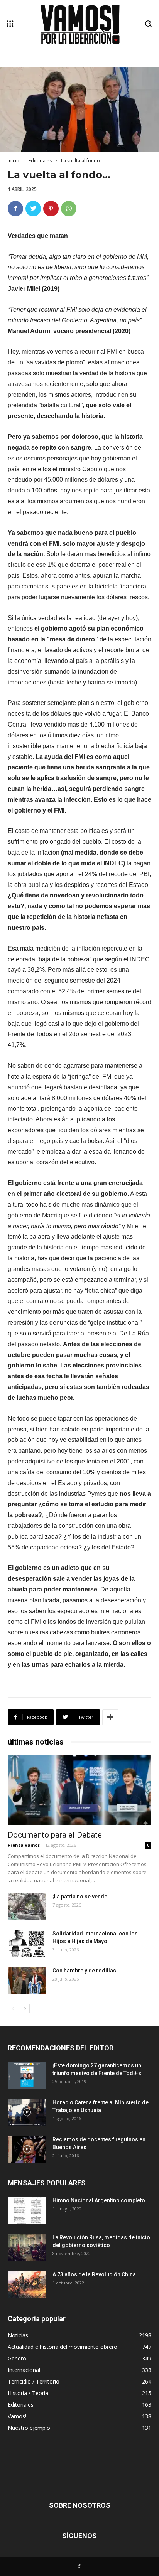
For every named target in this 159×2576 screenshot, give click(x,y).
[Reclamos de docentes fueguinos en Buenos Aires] (27, 2149)
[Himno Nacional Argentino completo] (27, 2210)
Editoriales (40, 161)
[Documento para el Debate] (79, 1790)
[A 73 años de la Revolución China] (27, 2284)
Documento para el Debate (55, 1835)
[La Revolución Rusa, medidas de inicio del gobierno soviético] (27, 2247)
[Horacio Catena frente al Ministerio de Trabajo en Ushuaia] (27, 2112)
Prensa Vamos (24, 1845)
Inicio (14, 161)
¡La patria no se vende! (81, 1897)
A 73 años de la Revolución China (94, 2274)
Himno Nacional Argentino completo (99, 2200)
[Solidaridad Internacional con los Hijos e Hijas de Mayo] (27, 1943)
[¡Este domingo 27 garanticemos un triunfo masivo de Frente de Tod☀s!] (27, 2075)
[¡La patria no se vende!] (27, 1906)
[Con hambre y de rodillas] (27, 1980)
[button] (148, 24)
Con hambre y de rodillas (84, 1971)
